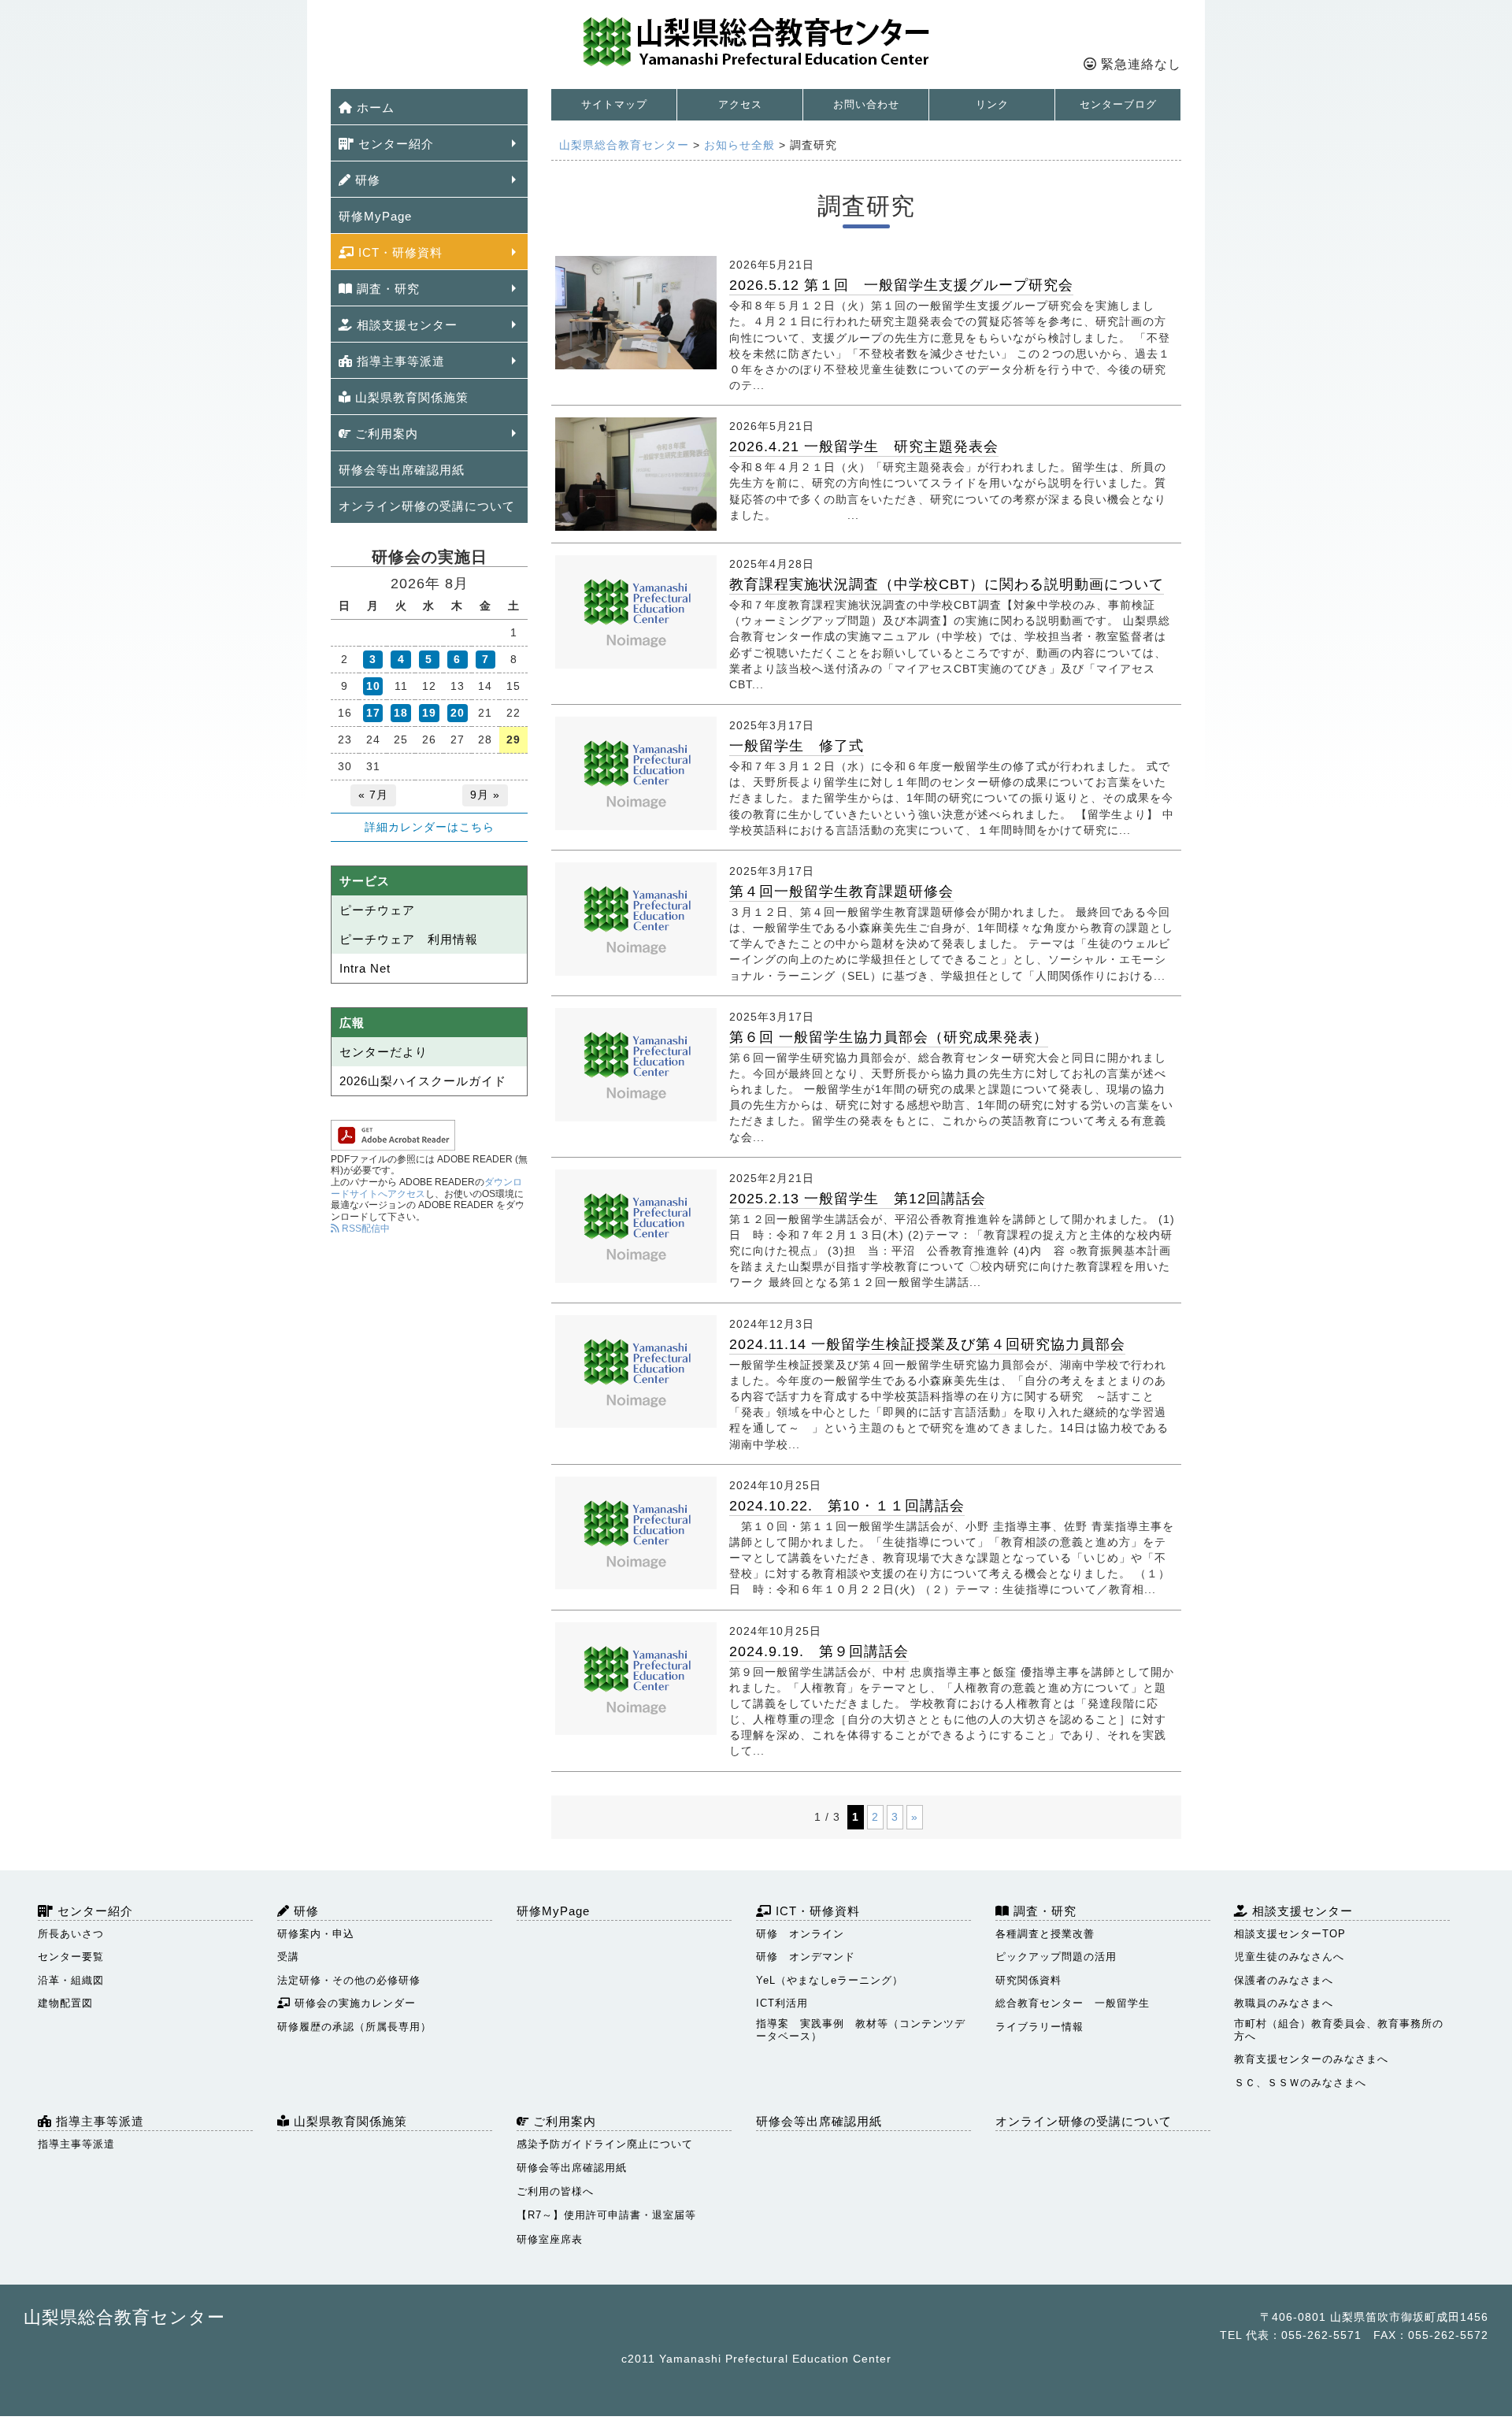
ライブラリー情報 (1039, 2027)
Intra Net (365, 968)
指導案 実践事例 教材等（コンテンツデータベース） (861, 2030)
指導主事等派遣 (399, 361)
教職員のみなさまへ (1284, 2003)
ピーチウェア (377, 910)
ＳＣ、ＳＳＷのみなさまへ (1300, 2083)
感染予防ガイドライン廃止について (605, 2144)
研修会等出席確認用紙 (402, 470)
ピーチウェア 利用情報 (409, 939)
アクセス (740, 104)
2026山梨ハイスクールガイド (423, 1081)
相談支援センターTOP (1290, 1934)
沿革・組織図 (71, 1980)
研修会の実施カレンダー (353, 2003)
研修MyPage (375, 216)
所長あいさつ (71, 1934)
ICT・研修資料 (398, 252)
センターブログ (1118, 104)
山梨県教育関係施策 (410, 397)
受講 (288, 1957)
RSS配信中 (365, 1229)
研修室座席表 (550, 2239)
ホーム (374, 107)
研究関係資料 (1028, 1980)
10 (373, 686)
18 (401, 713)
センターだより (384, 1052)
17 (373, 713)
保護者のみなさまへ (1284, 1980)
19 (429, 713)
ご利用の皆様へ (555, 2191)
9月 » (485, 795)
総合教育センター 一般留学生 (1073, 2003)
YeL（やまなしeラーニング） (830, 1980)
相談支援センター (405, 325)
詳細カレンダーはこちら (430, 827)
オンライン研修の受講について (427, 506)
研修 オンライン (800, 1934)
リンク (992, 104)
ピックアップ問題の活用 (1056, 1957)
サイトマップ (614, 104)
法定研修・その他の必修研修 (349, 1980)
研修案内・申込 (316, 1934)
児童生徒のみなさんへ (1289, 1957)
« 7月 (373, 795)
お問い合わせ (866, 104)
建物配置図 (65, 2003)
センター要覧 (71, 1957)
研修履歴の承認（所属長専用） (354, 2027)
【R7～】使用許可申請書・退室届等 (606, 2215)
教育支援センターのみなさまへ (1311, 2059)
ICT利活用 (782, 2003)
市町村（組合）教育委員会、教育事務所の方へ (1339, 2030)
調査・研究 (386, 289)
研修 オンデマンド (806, 1957)
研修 (366, 180)
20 (458, 713)
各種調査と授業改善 (1045, 1934)
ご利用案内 (385, 434)
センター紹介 (394, 144)
